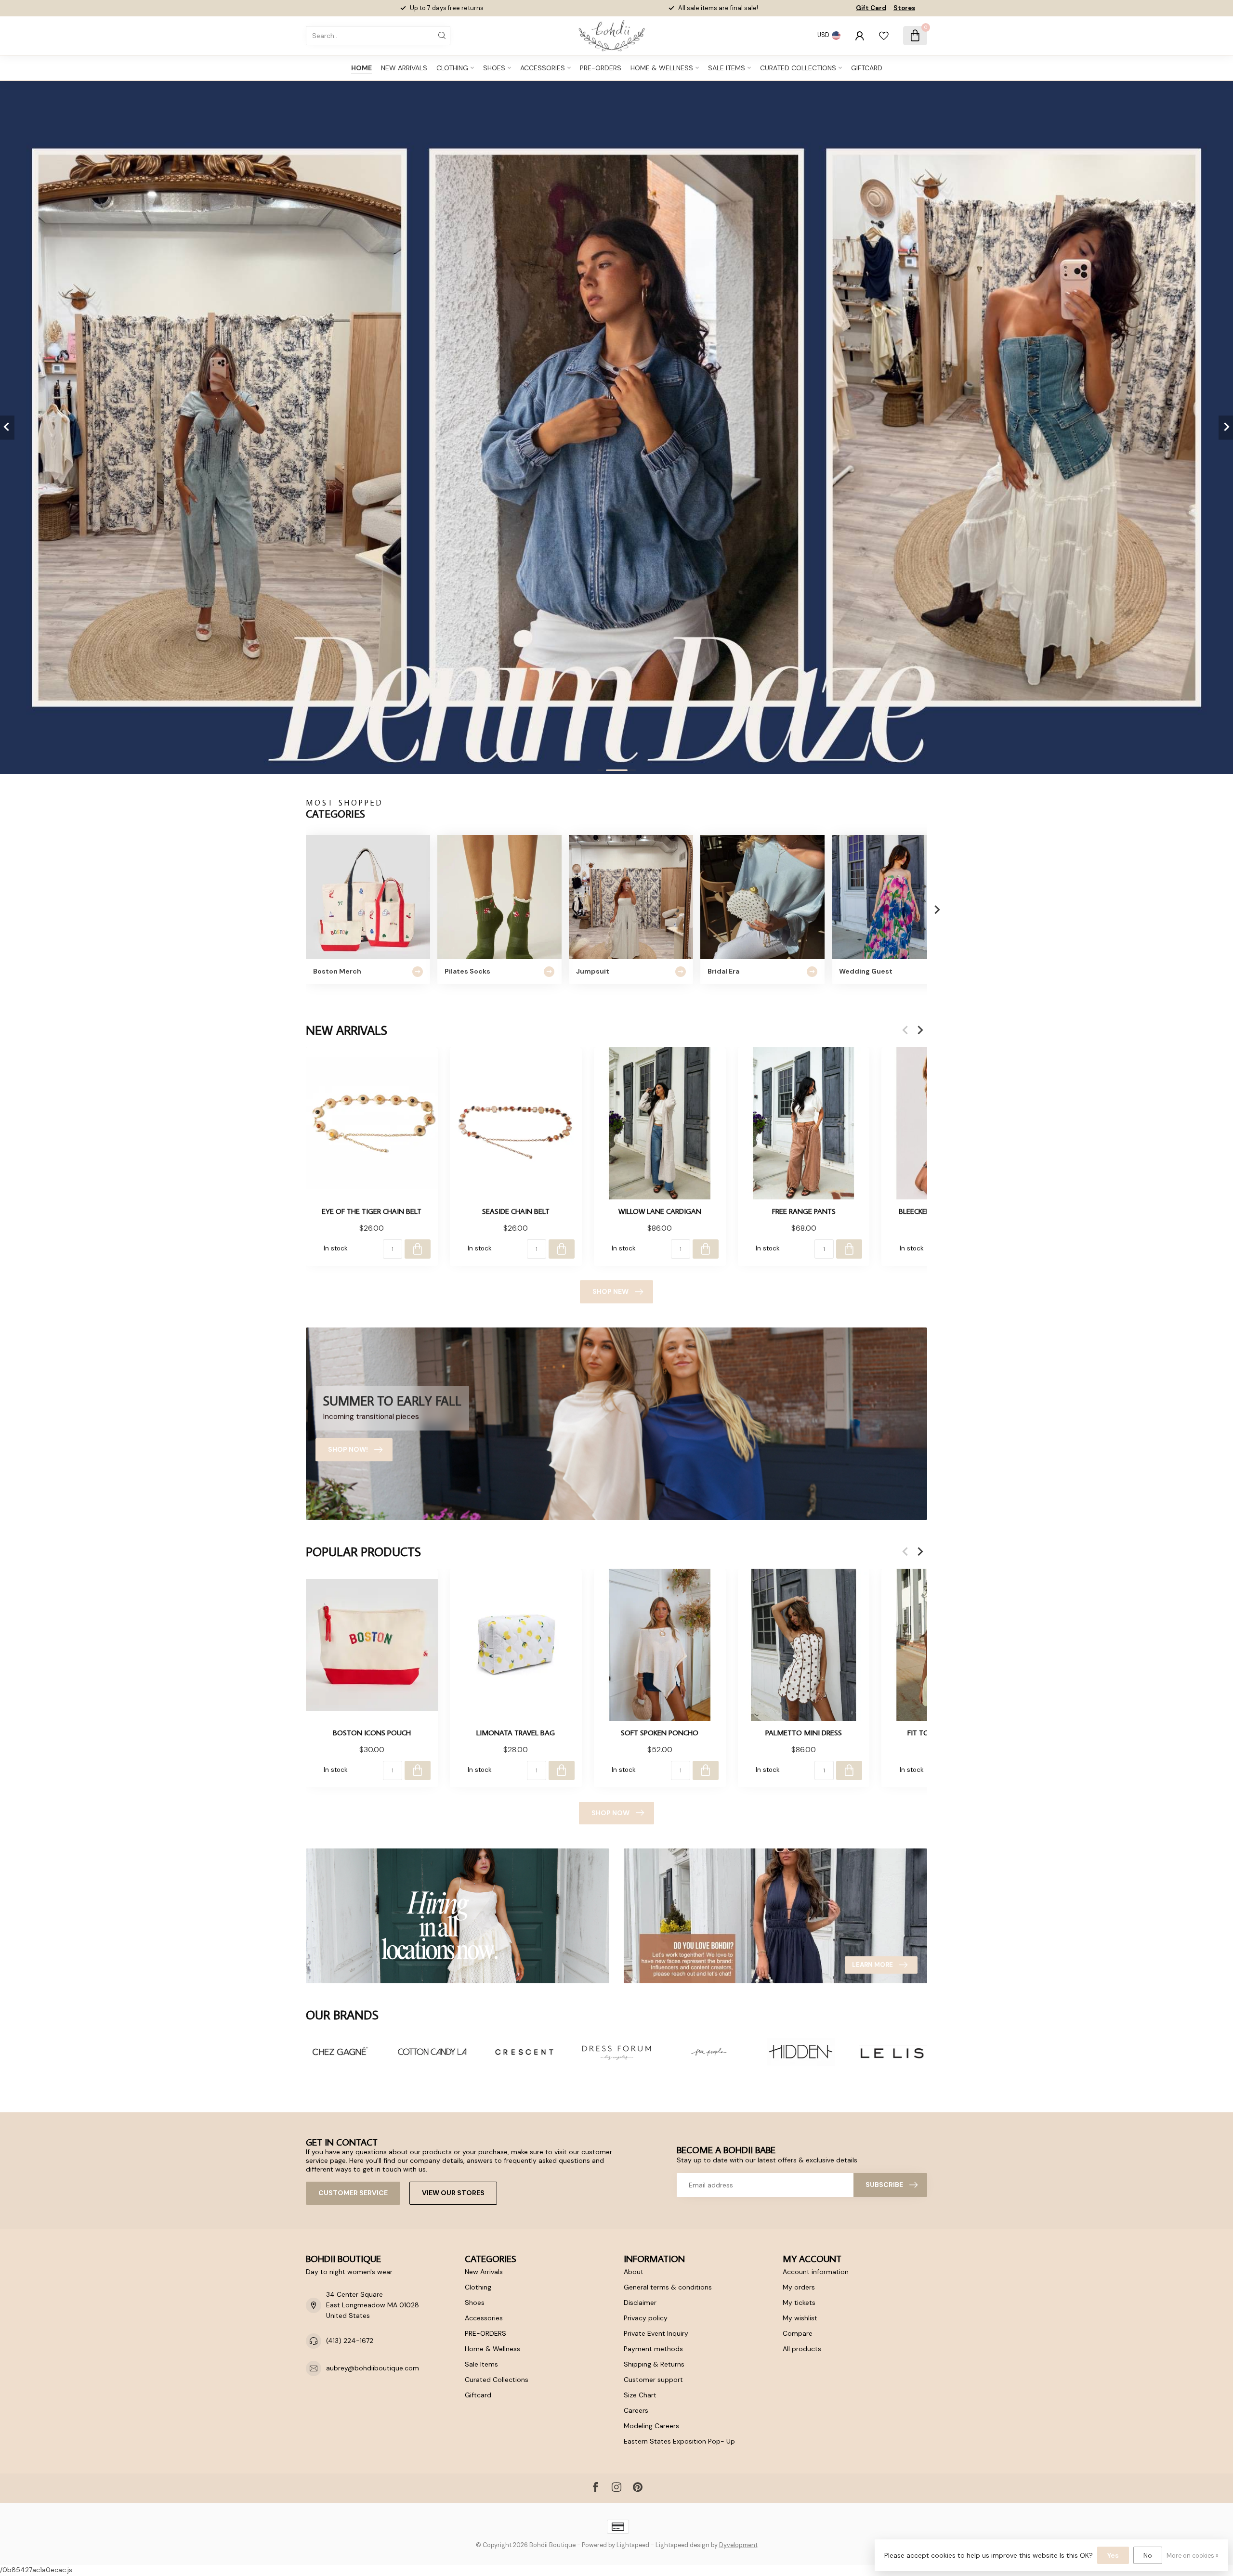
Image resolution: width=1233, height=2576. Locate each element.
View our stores (453, 2193)
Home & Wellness (662, 68)
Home (361, 68)
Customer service (353, 2193)
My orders (799, 2287)
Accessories (543, 68)
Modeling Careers (651, 2426)
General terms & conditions (668, 2287)
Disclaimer (640, 2303)
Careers (636, 2410)
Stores (904, 8)
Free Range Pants (804, 1211)
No (1148, 2555)
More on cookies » (1193, 2556)
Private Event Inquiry (656, 2333)
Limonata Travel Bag (516, 1732)
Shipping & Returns (654, 2364)
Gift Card (871, 8)
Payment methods (653, 2349)
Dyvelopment (738, 2545)
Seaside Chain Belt (516, 1211)
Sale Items (727, 68)
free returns (736, 8)
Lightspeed (633, 2545)
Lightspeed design (682, 2545)
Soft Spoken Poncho (660, 1732)
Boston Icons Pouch (372, 1732)
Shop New (610, 1291)
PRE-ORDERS (601, 68)
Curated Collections (798, 68)
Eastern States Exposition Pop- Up (679, 2441)
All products (802, 2349)
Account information (816, 2272)
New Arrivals (404, 68)
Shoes (494, 68)
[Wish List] (884, 36)
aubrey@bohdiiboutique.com (373, 2368)
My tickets (799, 2303)
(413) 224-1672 (350, 2341)
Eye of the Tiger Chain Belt (372, 1211)
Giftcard (867, 68)
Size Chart (640, 2395)
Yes (1113, 2555)
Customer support (653, 2380)
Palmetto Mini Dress (804, 1732)
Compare (798, 2333)
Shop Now (610, 1813)
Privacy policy (646, 2318)
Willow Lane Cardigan (660, 1211)
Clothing (452, 68)
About (634, 2272)
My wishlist (800, 2318)
